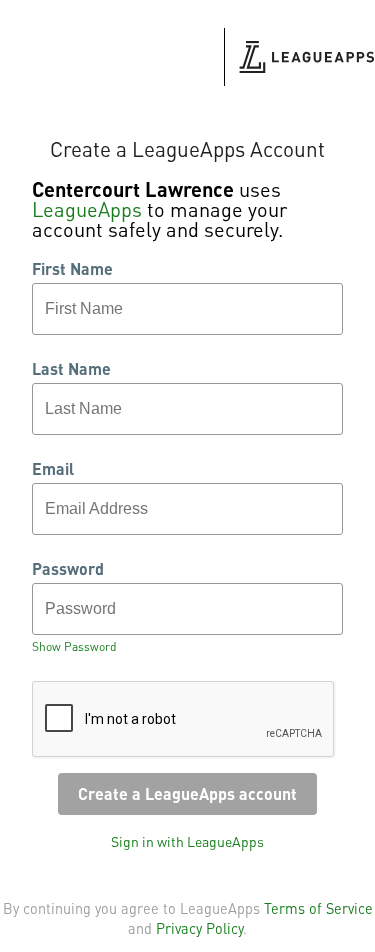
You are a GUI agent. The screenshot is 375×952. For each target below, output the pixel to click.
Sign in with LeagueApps (187, 841)
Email (53, 469)
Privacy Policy (199, 928)
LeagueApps (87, 209)
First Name (72, 269)
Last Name (71, 369)
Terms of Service (318, 908)
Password (68, 569)
